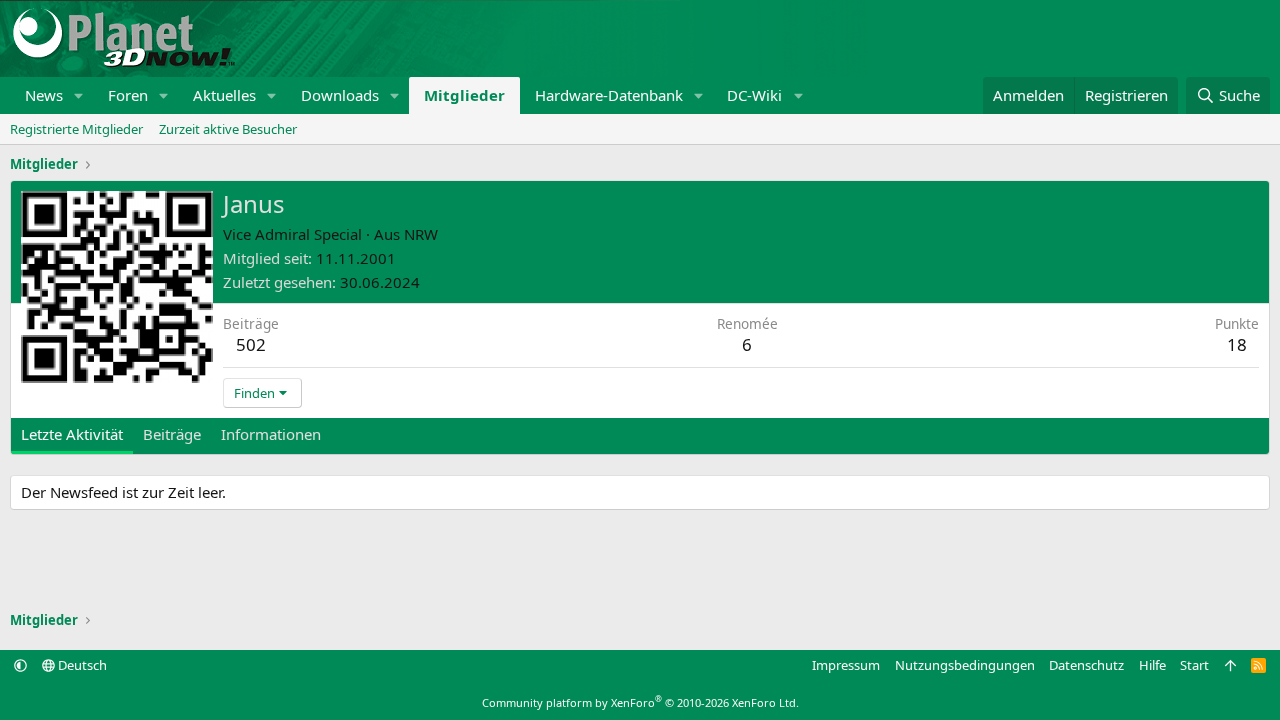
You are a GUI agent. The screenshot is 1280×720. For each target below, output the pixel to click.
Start (1194, 665)
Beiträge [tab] (172, 434)
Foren (128, 95)
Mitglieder (464, 95)
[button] (79, 95)
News (44, 95)
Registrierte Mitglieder (76, 129)
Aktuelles (224, 95)
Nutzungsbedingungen (965, 665)
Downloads (340, 95)
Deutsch (81, 665)
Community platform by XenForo (640, 702)
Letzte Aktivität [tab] (72, 434)
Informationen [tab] (271, 434)
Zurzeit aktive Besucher (228, 129)
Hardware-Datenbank (609, 95)
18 (1237, 344)
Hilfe (1152, 665)
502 (251, 344)
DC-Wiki (754, 95)
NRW (421, 234)
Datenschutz (1086, 665)
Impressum (846, 665)
